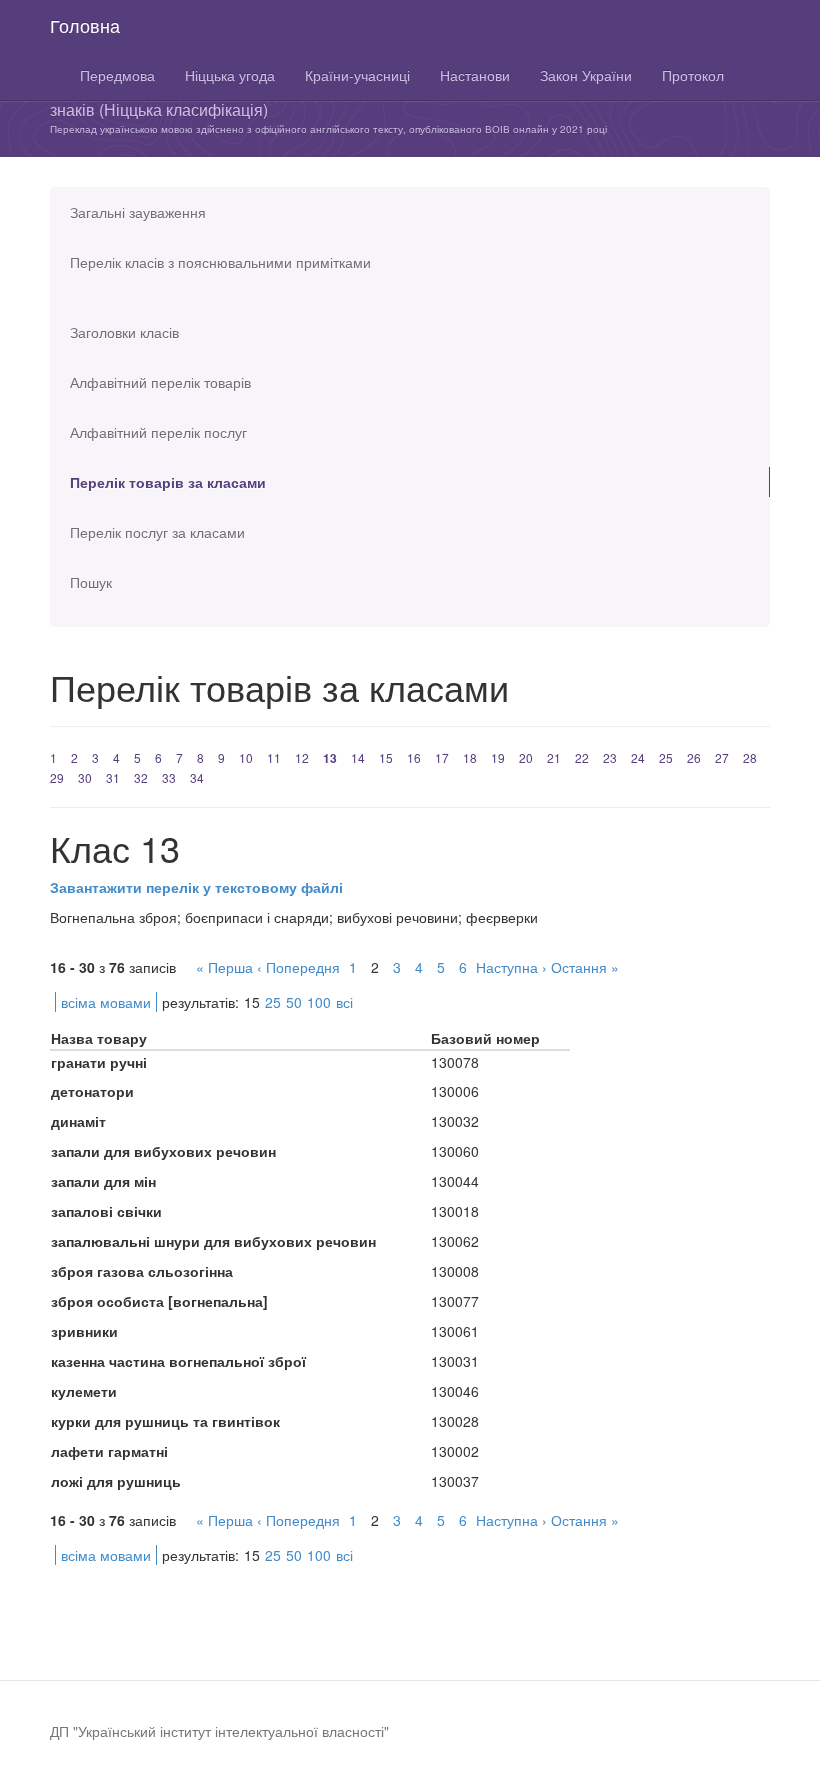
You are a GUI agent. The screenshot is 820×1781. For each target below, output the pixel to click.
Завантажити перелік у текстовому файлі (196, 887)
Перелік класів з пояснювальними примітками (220, 262)
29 (57, 777)
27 (722, 757)
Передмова (117, 75)
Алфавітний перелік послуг (158, 432)
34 (197, 777)
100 (319, 1002)
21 (554, 757)
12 (302, 757)
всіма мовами (106, 1002)
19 (498, 757)
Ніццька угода (230, 75)
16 (414, 757)
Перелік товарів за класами (168, 482)
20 (526, 757)
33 (169, 777)
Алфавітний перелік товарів (160, 382)
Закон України (586, 75)
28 (750, 757)
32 (141, 777)
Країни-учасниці (357, 75)
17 (442, 757)
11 (274, 757)
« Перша (224, 967)
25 (666, 757)
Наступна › (511, 967)
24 (638, 757)
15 (386, 757)
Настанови (475, 75)
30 (85, 777)
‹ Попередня (298, 967)
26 (694, 757)
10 (246, 757)
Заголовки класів (124, 332)
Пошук (91, 582)
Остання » (585, 967)
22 (582, 757)
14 (358, 757)
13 (330, 758)
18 (470, 757)
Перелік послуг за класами (157, 532)
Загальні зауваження (138, 212)
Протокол (693, 75)
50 (294, 1002)
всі (344, 1002)
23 (610, 757)
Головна (85, 25)
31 (113, 777)
